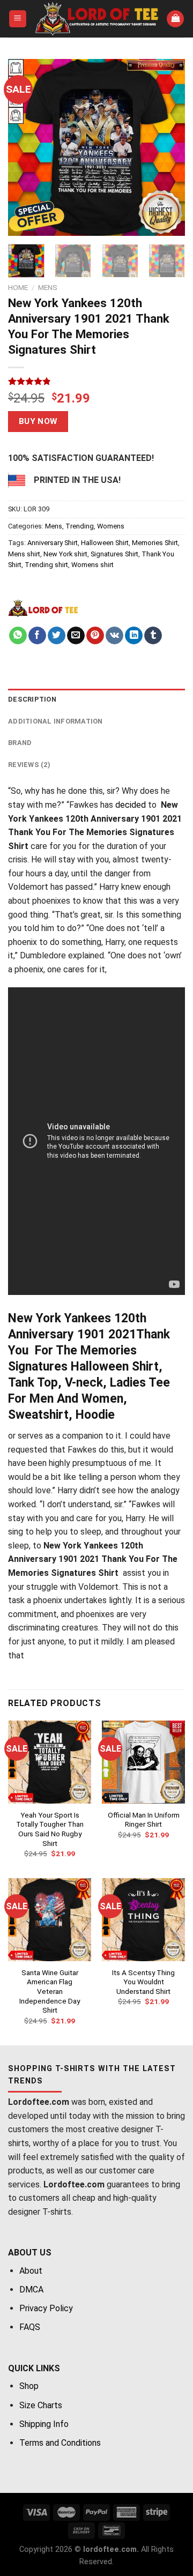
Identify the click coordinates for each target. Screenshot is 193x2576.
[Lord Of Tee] (43, 608)
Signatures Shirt (114, 554)
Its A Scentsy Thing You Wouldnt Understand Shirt (143, 1982)
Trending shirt (46, 565)
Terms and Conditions (60, 2443)
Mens (48, 287)
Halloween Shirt (105, 543)
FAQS (30, 2327)
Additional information (55, 721)
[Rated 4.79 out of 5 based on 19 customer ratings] (96, 381)
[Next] (168, 147)
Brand (20, 743)
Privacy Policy (46, 2308)
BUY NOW (38, 421)
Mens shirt (24, 554)
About (31, 2271)
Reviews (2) (29, 765)
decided (131, 805)
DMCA (31, 2290)
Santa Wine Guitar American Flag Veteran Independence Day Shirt (50, 1991)
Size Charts (41, 2405)
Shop (29, 2386)
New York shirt (65, 554)
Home (18, 287)
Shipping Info (44, 2424)
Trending (80, 526)
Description (32, 699)
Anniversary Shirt (53, 543)
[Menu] (18, 19)
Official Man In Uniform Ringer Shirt (144, 1820)
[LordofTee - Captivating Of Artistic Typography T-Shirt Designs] (97, 19)
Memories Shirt (155, 543)
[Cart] (175, 19)
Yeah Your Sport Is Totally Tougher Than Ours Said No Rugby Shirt (50, 1829)
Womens (111, 526)
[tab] (96, 699)
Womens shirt (92, 565)
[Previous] (25, 147)
